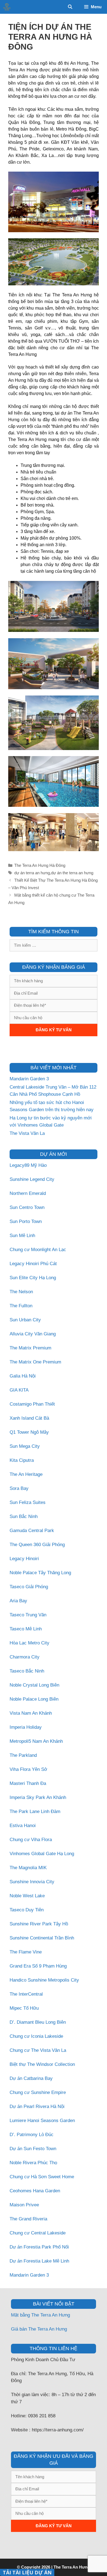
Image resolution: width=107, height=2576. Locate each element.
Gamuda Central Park (32, 1531)
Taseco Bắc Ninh (27, 1671)
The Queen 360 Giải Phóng (37, 1545)
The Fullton (21, 1306)
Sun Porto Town (26, 1221)
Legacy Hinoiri (24, 1559)
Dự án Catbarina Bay (31, 2078)
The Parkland (23, 1755)
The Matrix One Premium (35, 1362)
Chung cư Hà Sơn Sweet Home (42, 2177)
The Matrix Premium (30, 1348)
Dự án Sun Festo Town (33, 2149)
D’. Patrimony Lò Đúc (32, 2135)
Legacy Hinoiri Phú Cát (33, 1264)
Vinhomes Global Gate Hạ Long (42, 1854)
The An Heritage (26, 1474)
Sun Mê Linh (22, 1236)
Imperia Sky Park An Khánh (38, 1797)
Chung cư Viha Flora (31, 1840)
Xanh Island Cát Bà (29, 1418)
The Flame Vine (26, 1952)
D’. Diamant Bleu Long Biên (38, 2022)
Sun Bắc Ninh (24, 1516)
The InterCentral (26, 1994)
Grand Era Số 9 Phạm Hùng (38, 1966)
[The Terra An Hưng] (7, 7)
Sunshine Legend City (32, 1179)
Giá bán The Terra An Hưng (39, 2329)
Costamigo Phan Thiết (32, 1404)
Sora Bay (19, 1488)
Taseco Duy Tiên (27, 1910)
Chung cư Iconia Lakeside (36, 2036)
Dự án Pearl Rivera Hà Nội (37, 2106)
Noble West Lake (27, 1896)
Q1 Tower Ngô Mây (29, 1432)
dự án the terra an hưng (72, 873)
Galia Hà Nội (23, 1376)
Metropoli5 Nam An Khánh (36, 1741)
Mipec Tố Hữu (24, 2008)
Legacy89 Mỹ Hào (28, 1165)
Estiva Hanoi (23, 1826)
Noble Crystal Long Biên (34, 1685)
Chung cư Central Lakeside (38, 2233)
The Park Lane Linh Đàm (35, 1811)
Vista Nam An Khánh (31, 1713)
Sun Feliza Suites (28, 1502)
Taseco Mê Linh (26, 1629)
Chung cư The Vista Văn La (38, 2050)
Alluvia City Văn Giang (33, 1334)
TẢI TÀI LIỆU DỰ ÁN (27, 2572)
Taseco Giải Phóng (29, 1587)
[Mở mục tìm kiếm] (70, 7)
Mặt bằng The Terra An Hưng (40, 2315)
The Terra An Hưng (72, 2567)
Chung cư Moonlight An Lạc (38, 1250)
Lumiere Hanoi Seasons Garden (42, 2121)
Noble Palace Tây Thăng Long (40, 1573)
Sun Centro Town (27, 1207)
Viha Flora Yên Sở (28, 1769)
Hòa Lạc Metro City (29, 1643)
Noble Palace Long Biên (34, 1699)
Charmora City (25, 1657)
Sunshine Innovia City (32, 1882)
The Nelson (21, 1292)
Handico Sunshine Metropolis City (44, 1980)
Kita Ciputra (22, 1460)
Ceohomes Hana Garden (35, 2191)
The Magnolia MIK (28, 1868)
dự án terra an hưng (32, 873)
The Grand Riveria (28, 2219)
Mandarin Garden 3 (29, 1079)
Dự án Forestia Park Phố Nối (39, 2247)
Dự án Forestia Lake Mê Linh (39, 2261)
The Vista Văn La (27, 1133)
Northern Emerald (28, 1193)
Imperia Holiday (26, 1727)
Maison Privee (24, 2205)
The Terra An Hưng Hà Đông (40, 865)
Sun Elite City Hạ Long (33, 1278)
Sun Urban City (25, 1320)
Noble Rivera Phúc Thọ (33, 2163)
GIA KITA (19, 1390)
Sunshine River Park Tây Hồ (39, 1924)
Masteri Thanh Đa (28, 1783)
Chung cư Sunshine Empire (38, 2092)
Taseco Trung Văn (28, 1615)
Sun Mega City (25, 1446)
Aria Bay (18, 1601)
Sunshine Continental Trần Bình (42, 1938)
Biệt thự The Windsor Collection (42, 2064)
